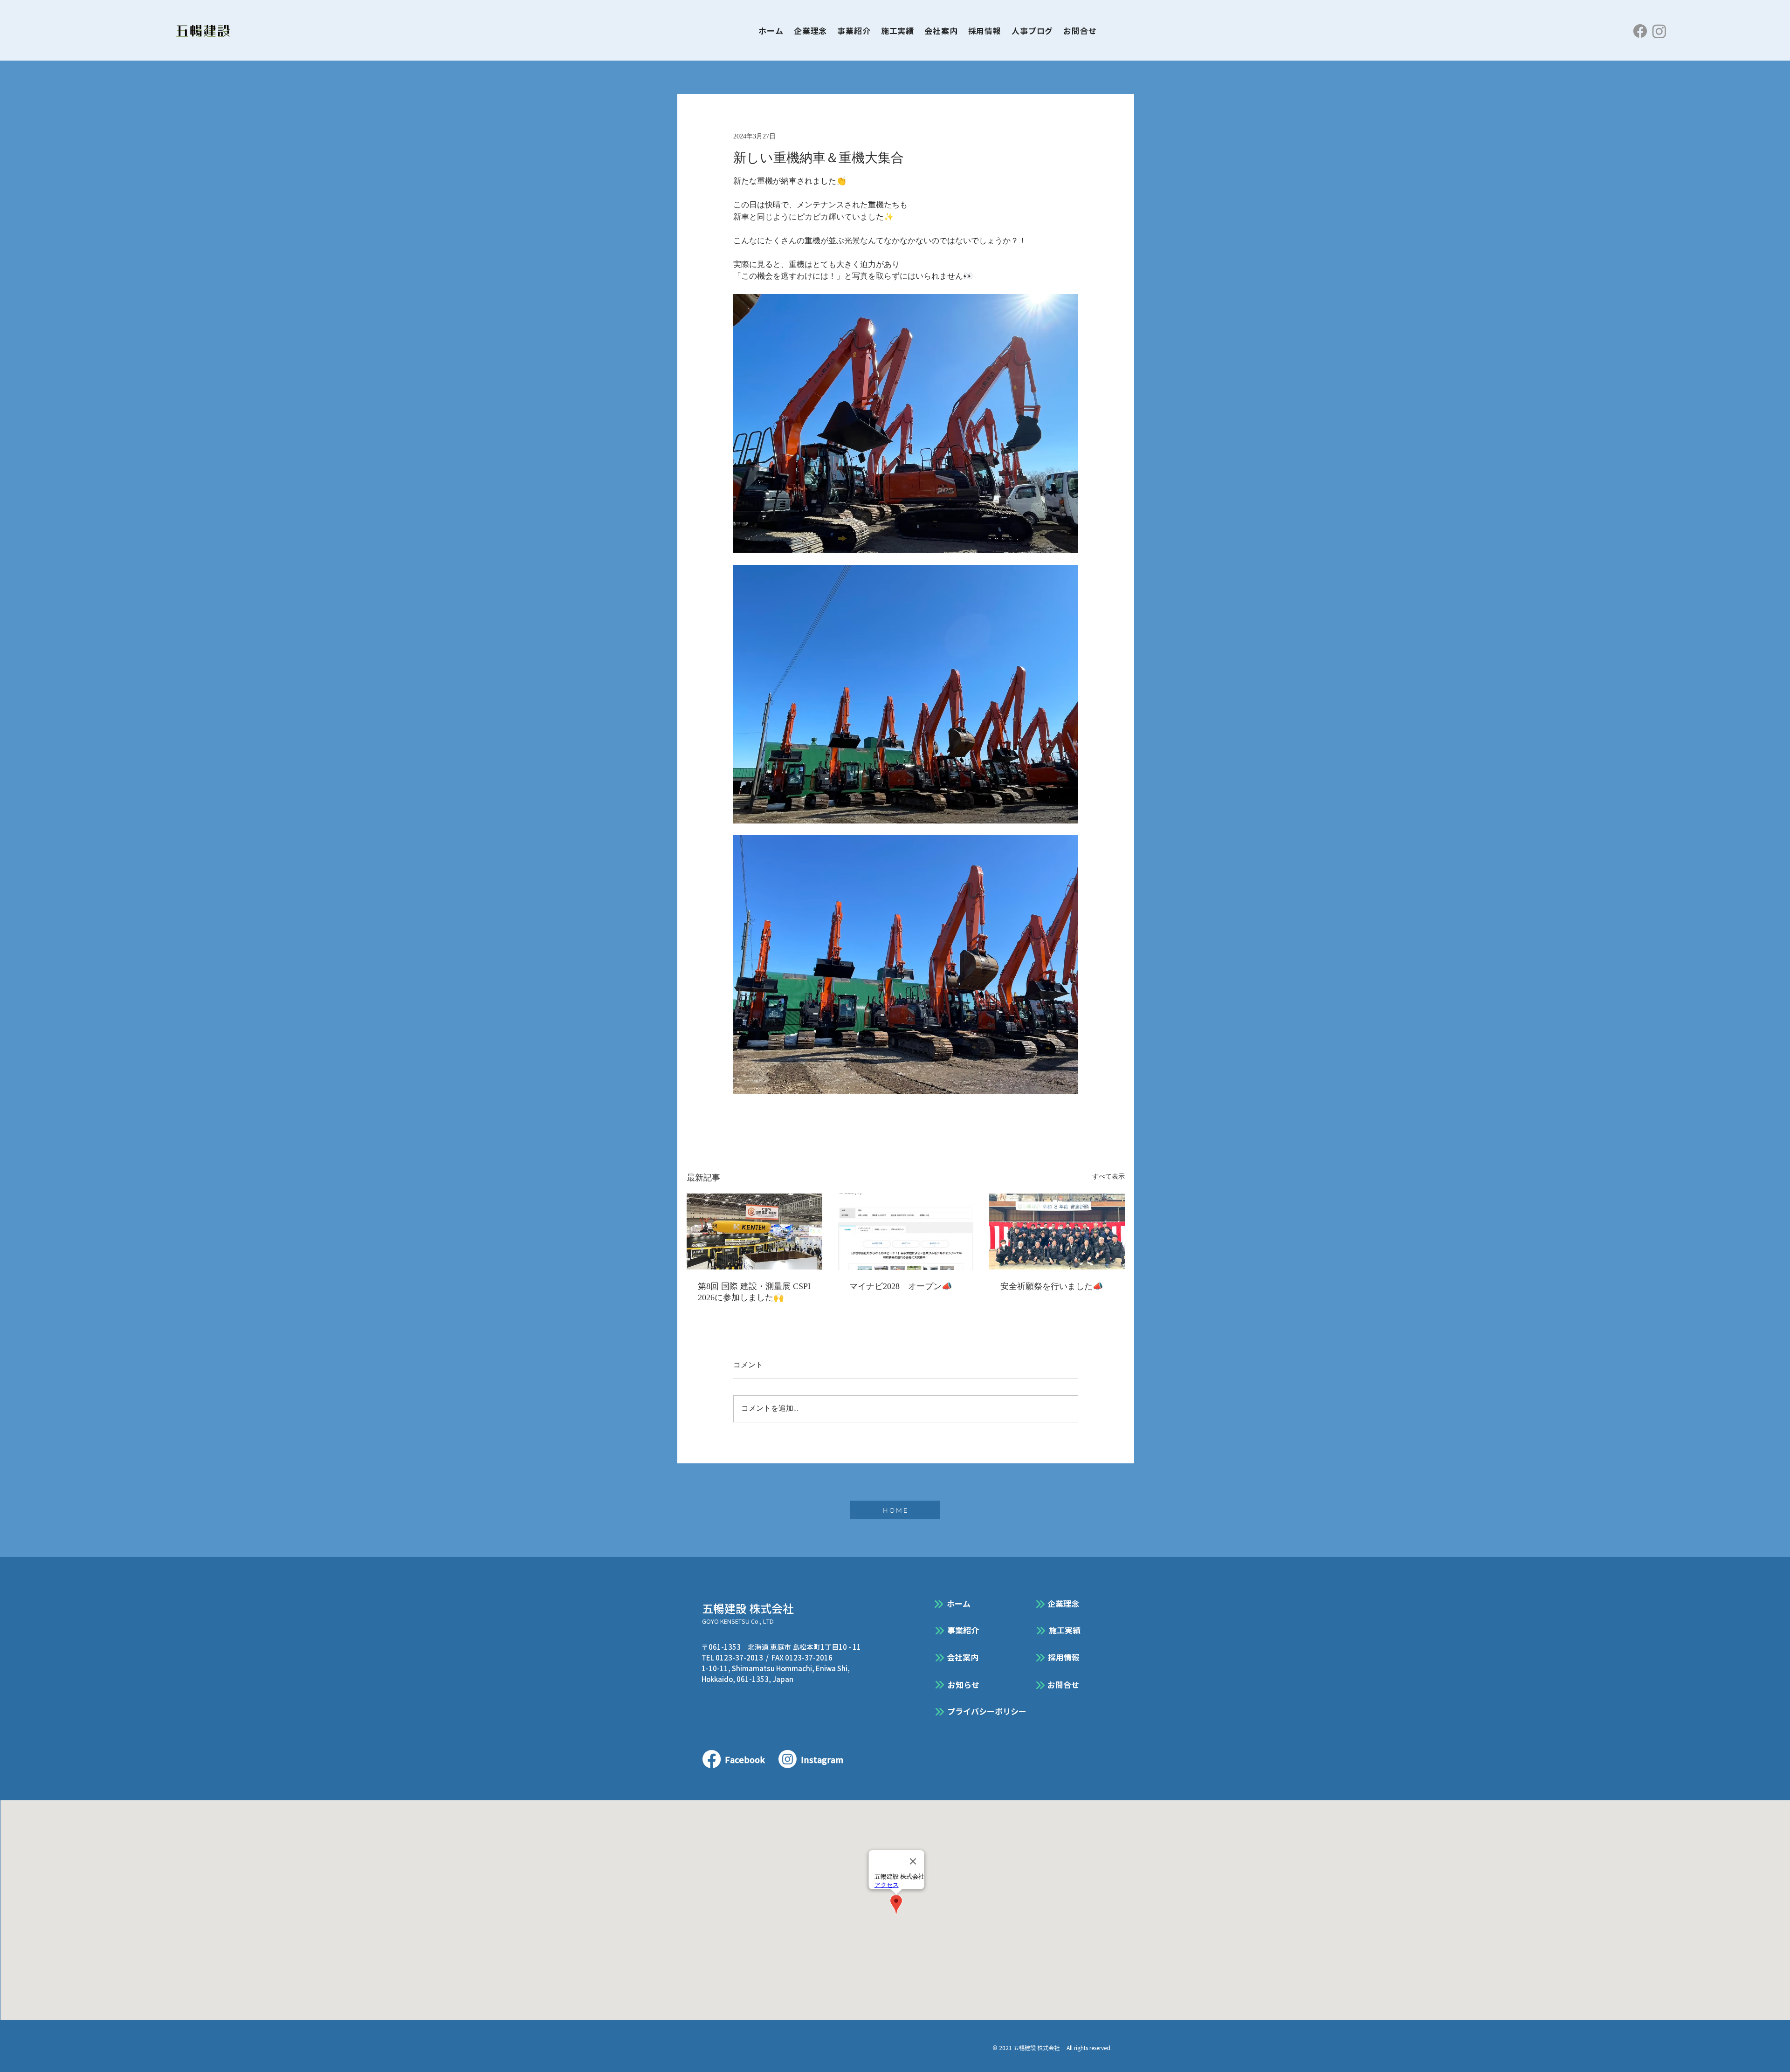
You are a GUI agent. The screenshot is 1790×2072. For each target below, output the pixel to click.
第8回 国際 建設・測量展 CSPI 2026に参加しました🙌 (754, 1292)
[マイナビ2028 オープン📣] (906, 1232)
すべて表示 (1108, 1177)
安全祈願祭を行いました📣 (1052, 1286)
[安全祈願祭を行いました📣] (1057, 1232)
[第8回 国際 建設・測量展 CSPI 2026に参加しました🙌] (754, 1232)
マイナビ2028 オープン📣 (901, 1286)
